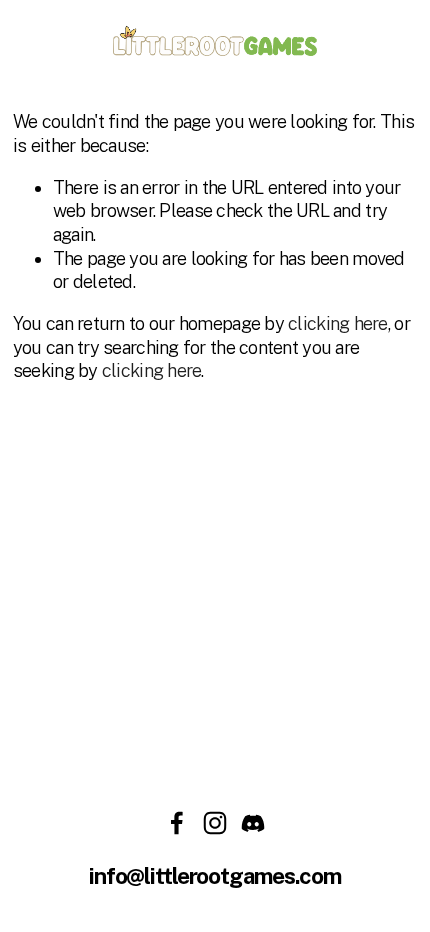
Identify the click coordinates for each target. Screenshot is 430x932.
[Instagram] (215, 823)
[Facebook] (177, 823)
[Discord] (253, 823)
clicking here (338, 323)
